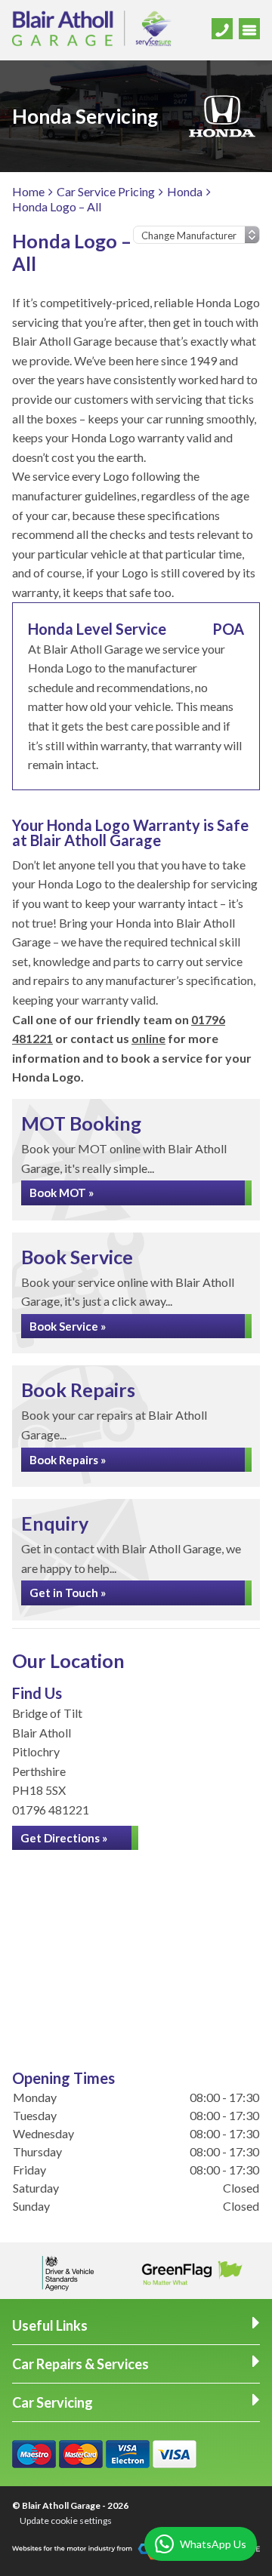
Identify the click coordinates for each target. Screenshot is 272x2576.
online (148, 1038)
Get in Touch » (68, 1593)
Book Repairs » (68, 1460)
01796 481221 (51, 1810)
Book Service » (68, 1326)
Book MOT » (62, 1193)
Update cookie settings (66, 2521)
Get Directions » (64, 1838)
